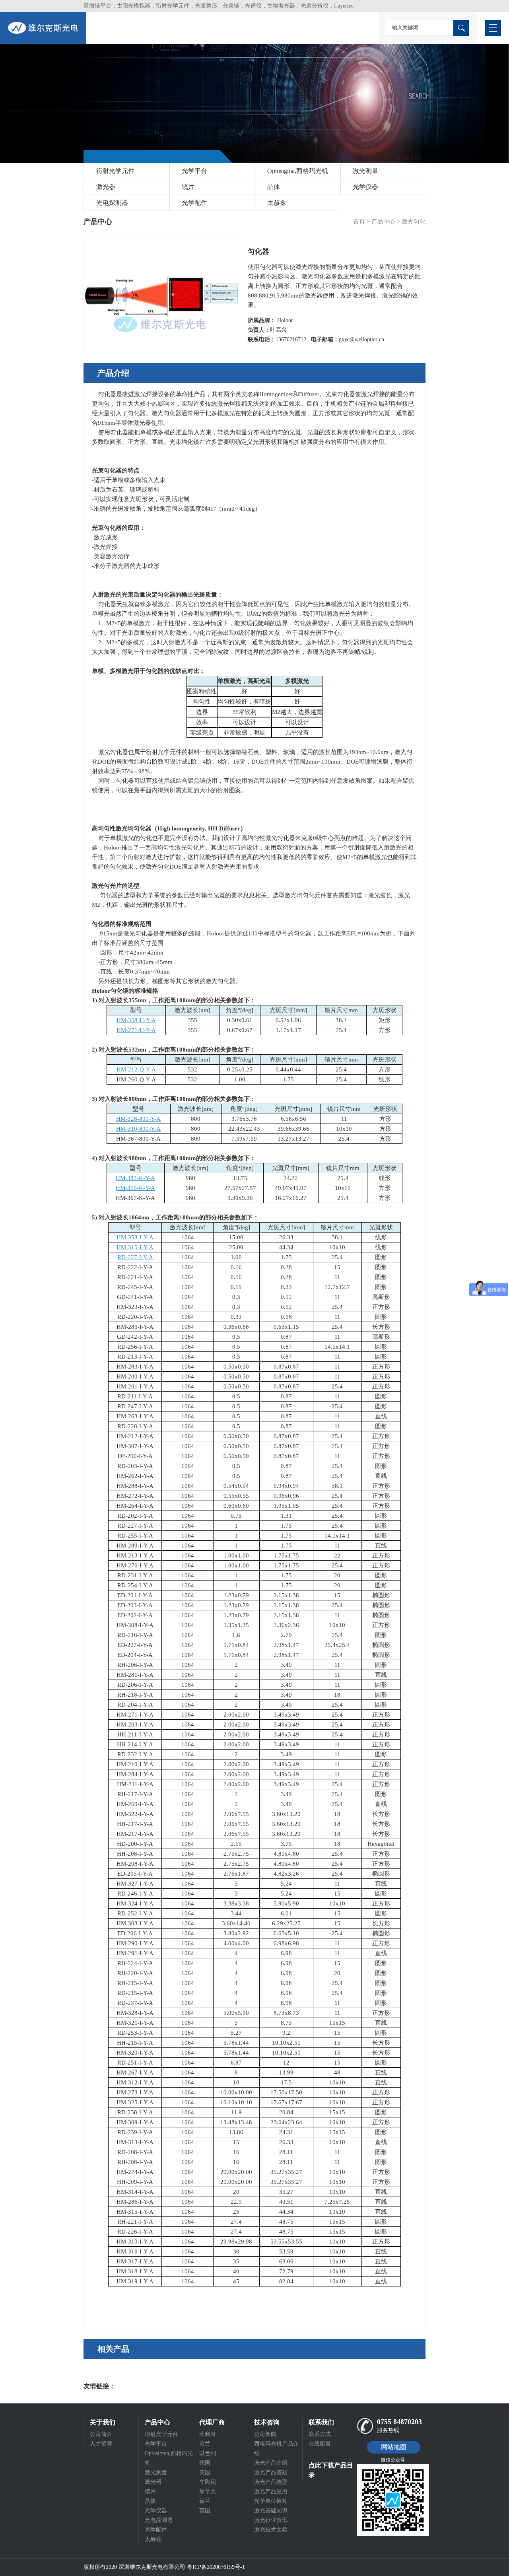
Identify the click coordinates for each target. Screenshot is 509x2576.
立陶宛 (208, 2482)
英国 (205, 2511)
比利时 (208, 2434)
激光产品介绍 (271, 2463)
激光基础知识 (271, 2511)
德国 (205, 2463)
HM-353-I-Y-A (135, 1237)
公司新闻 (265, 2434)
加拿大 (208, 2491)
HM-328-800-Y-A (138, 1119)
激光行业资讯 (271, 2520)
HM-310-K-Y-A (135, 1188)
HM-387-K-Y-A (135, 1178)
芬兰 (205, 2444)
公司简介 (101, 2434)
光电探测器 (112, 203)
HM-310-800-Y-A (138, 1129)
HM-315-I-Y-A (135, 1247)
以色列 (208, 2453)
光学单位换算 (271, 2501)
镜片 (188, 187)
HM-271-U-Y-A (136, 1030)
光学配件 (194, 203)
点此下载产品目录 (331, 2470)
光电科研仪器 (139, 2386)
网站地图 (394, 2447)
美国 (205, 2472)
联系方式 (320, 2434)
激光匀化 (414, 222)
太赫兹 (277, 203)
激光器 (106, 187)
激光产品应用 (271, 2491)
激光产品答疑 (271, 2472)
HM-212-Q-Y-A (136, 1069)
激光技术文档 (271, 2530)
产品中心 (383, 222)
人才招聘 (101, 2444)
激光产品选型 (271, 2482)
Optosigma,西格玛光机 (298, 171)
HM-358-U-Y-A (136, 1020)
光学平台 (194, 171)
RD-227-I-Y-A (135, 1257)
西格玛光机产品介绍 (276, 2449)
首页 (359, 222)
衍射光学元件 (115, 171)
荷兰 (205, 2501)
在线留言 (320, 2444)
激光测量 (365, 171)
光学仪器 (365, 187)
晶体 (274, 187)
